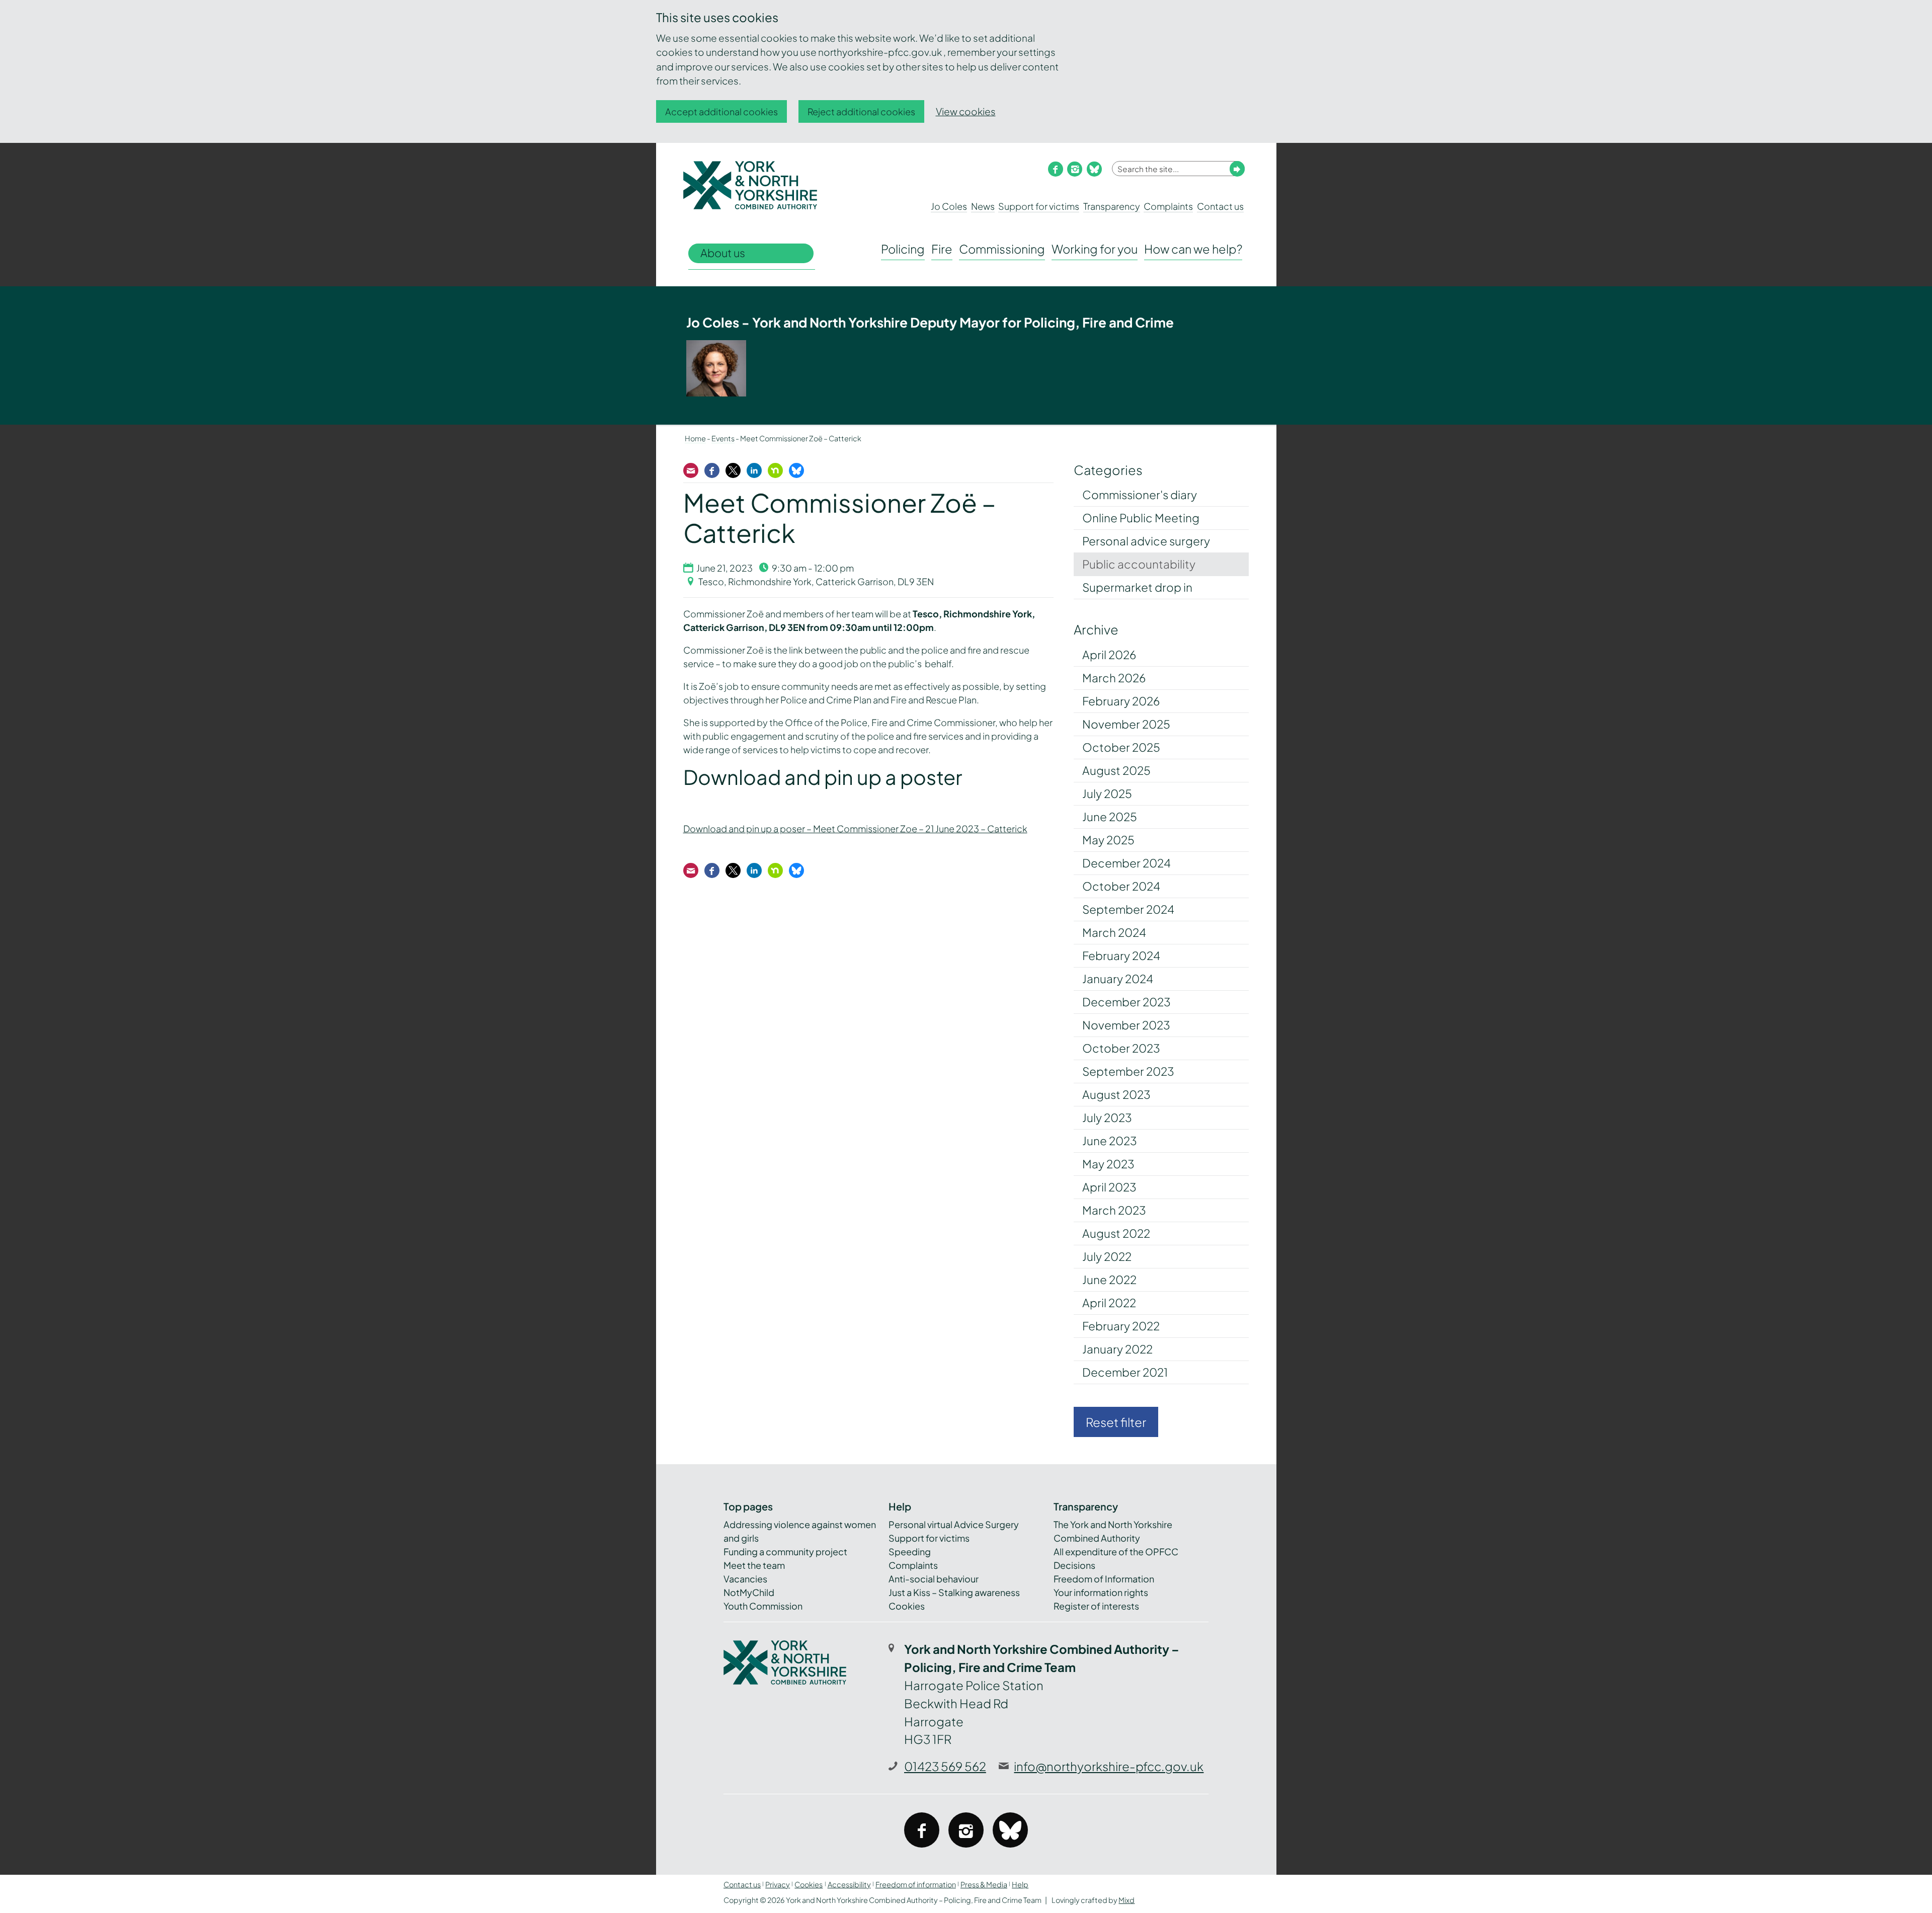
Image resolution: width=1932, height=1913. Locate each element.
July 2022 (1107, 1256)
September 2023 (1128, 1071)
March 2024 (1114, 932)
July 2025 (1107, 793)
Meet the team (754, 1565)
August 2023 (1116, 1094)
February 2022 (1121, 1326)
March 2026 (1114, 678)
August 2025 (1116, 770)
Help (1020, 1884)
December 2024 (1126, 863)
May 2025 (1108, 840)
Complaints (1168, 206)
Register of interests (1096, 1606)
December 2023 (1126, 1002)
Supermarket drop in (1137, 587)
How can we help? (1193, 249)
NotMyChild (749, 1592)
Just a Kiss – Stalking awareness (954, 1592)
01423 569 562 (945, 1766)
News (983, 206)
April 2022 (1109, 1303)
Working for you (1095, 249)
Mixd (1126, 1900)
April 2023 (1109, 1187)
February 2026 (1121, 701)
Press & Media (984, 1884)
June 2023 (1110, 1141)
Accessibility (849, 1884)
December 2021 (1125, 1372)
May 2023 (1108, 1164)
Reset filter (1116, 1422)
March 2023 (1114, 1210)
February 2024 (1121, 955)
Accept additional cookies (721, 111)
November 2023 (1126, 1025)
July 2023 (1107, 1118)
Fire (942, 249)
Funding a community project (785, 1551)
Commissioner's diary (1140, 495)
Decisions (1074, 1565)
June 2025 (1110, 817)
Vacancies (745, 1579)
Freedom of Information (1104, 1579)
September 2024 (1128, 909)
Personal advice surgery (1146, 541)
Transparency (1112, 206)
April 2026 (1109, 655)
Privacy (778, 1884)
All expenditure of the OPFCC (1116, 1551)
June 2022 (1109, 1280)
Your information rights (1101, 1592)
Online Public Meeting (1141, 518)
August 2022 (1116, 1233)
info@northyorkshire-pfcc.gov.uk (1109, 1766)
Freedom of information (916, 1884)
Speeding (910, 1551)
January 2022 (1117, 1349)
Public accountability (1139, 564)
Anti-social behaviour (934, 1579)
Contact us (1220, 206)
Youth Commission (763, 1606)
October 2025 (1121, 747)
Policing (903, 249)
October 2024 (1121, 886)
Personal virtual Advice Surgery (954, 1524)
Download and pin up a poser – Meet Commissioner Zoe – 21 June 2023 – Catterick (855, 828)
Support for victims (1039, 206)
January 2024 (1118, 979)
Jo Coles (949, 206)
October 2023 (1121, 1048)
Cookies (907, 1606)
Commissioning (1002, 249)
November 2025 (1126, 724)
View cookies (966, 111)
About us (723, 253)
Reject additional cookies (861, 111)
